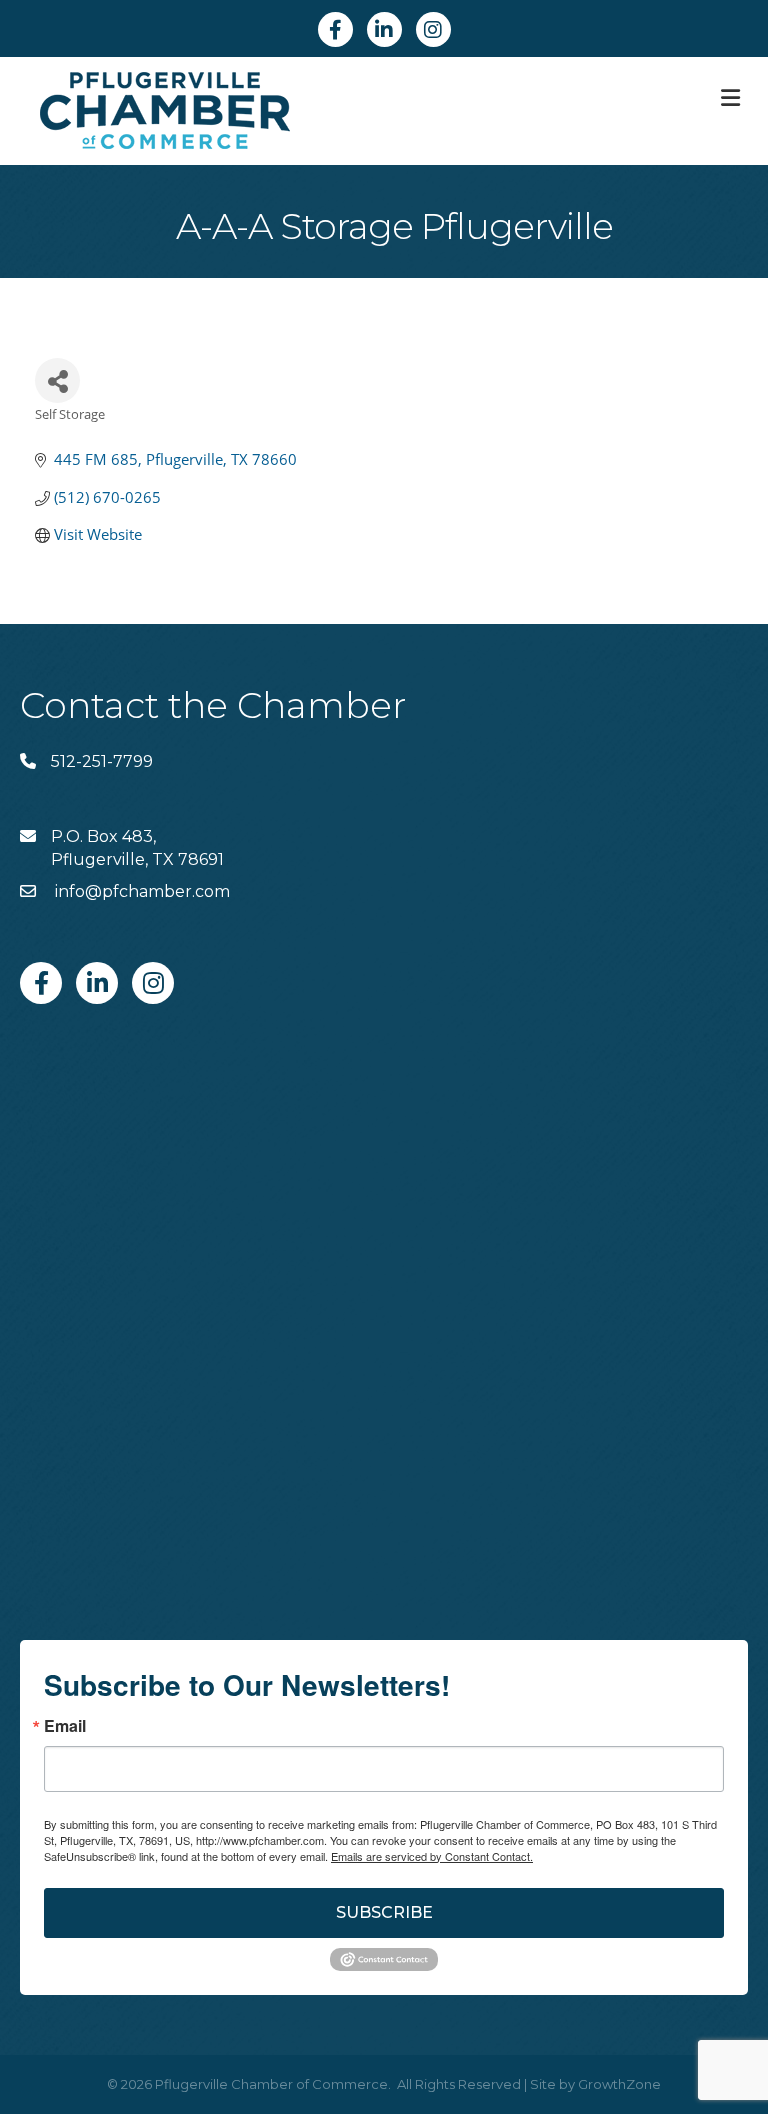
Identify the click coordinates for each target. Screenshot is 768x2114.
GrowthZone (619, 2084)
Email (65, 1726)
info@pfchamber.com (140, 891)
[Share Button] (57, 380)
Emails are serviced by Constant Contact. (432, 1856)
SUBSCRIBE (384, 1912)
